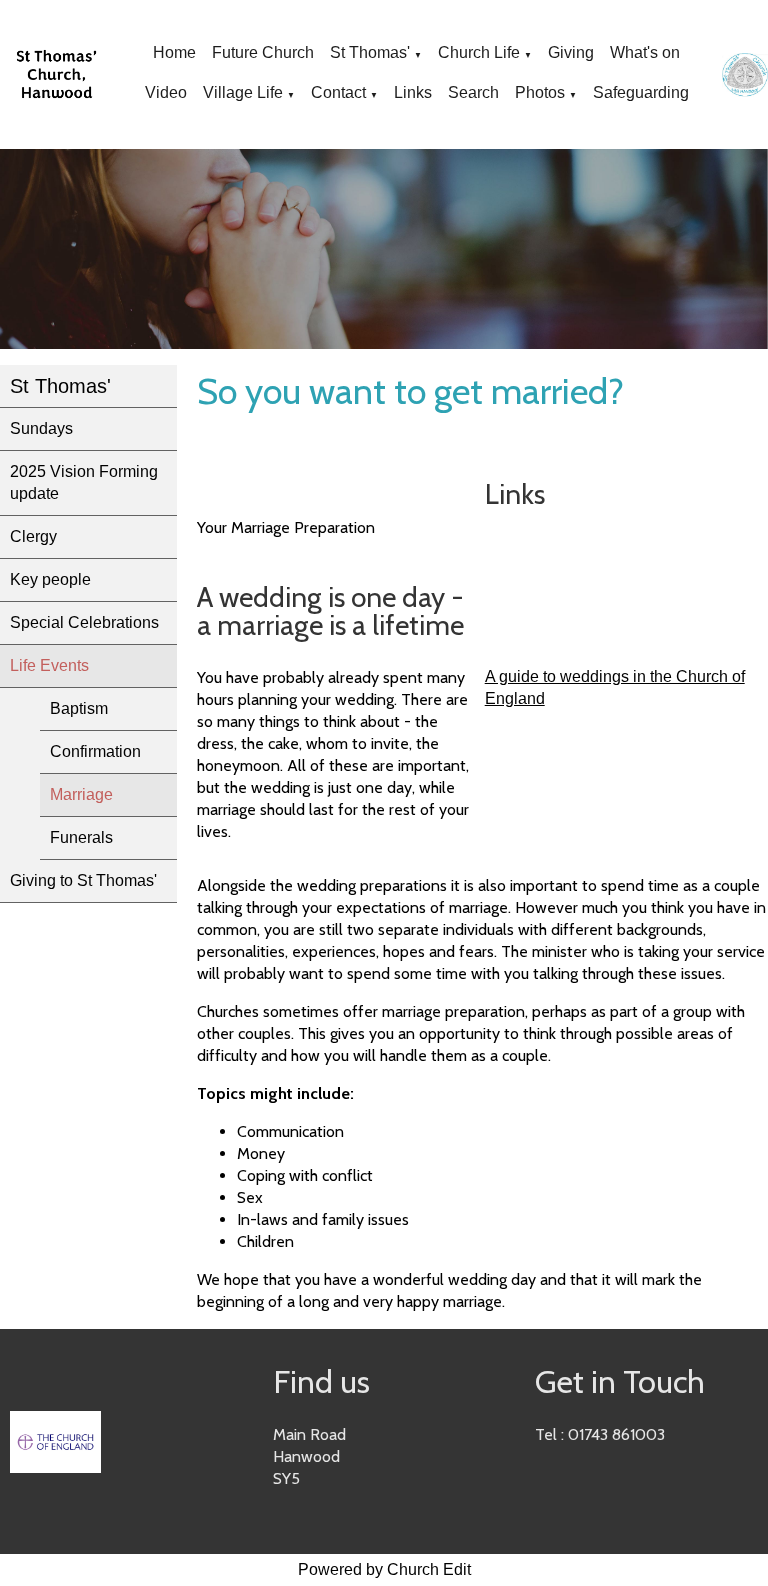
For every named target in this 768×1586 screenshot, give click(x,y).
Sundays (41, 428)
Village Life (243, 92)
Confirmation (95, 751)
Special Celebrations (84, 622)
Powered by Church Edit (384, 1569)
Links (413, 92)
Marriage (81, 794)
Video (166, 92)
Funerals (81, 837)
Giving (571, 52)
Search (473, 92)
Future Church (263, 52)
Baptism (79, 708)
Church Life (479, 52)
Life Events (49, 665)
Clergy (33, 536)
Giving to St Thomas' (83, 880)
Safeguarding (641, 92)
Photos (540, 92)
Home (174, 52)
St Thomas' (370, 52)
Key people (50, 579)
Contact (338, 92)
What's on (645, 52)
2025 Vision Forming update (84, 482)
